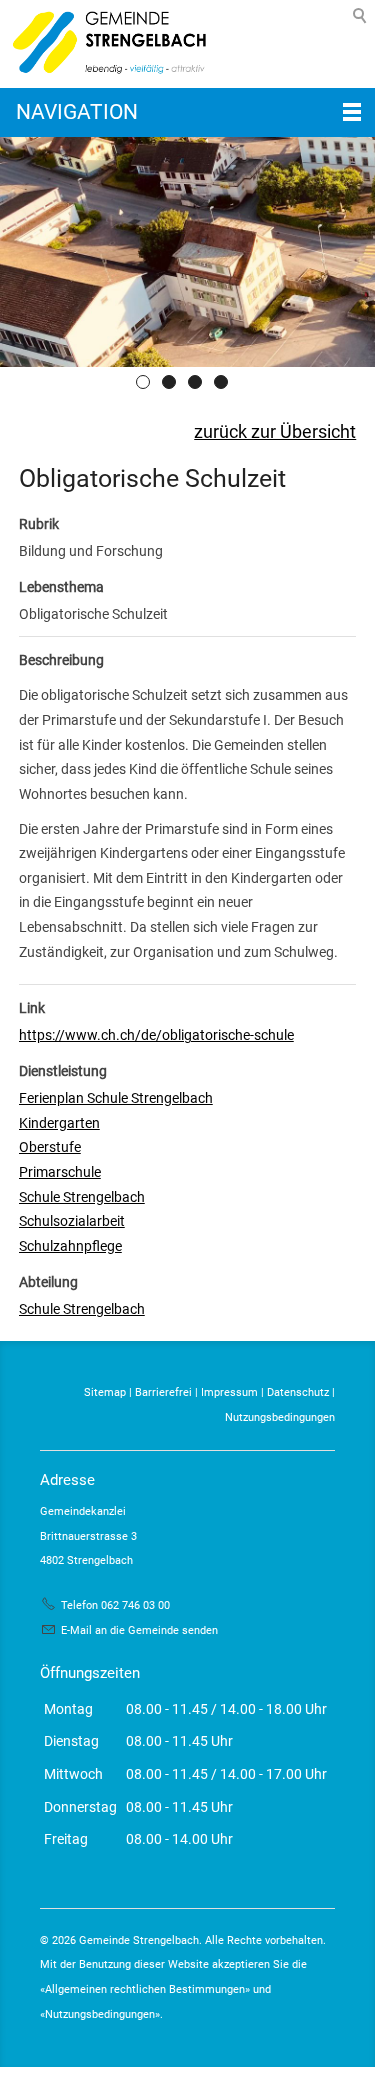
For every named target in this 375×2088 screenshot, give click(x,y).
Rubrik (39, 524)
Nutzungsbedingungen (280, 1417)
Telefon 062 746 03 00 (115, 1605)
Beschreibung (61, 660)
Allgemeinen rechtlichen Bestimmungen (145, 1989)
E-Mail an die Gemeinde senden (139, 1630)
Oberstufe (50, 1147)
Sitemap (105, 1392)
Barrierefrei (163, 1392)
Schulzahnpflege (70, 1246)
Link (32, 1008)
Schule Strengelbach (82, 1197)
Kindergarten (59, 1123)
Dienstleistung (63, 1071)
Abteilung (48, 1282)
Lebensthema (61, 587)
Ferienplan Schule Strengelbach (116, 1098)
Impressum (229, 1392)
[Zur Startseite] (105, 44)
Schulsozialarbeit (72, 1221)
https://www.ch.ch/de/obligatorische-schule (156, 1035)
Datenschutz (298, 1392)
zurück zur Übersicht (275, 432)
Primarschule (60, 1172)
